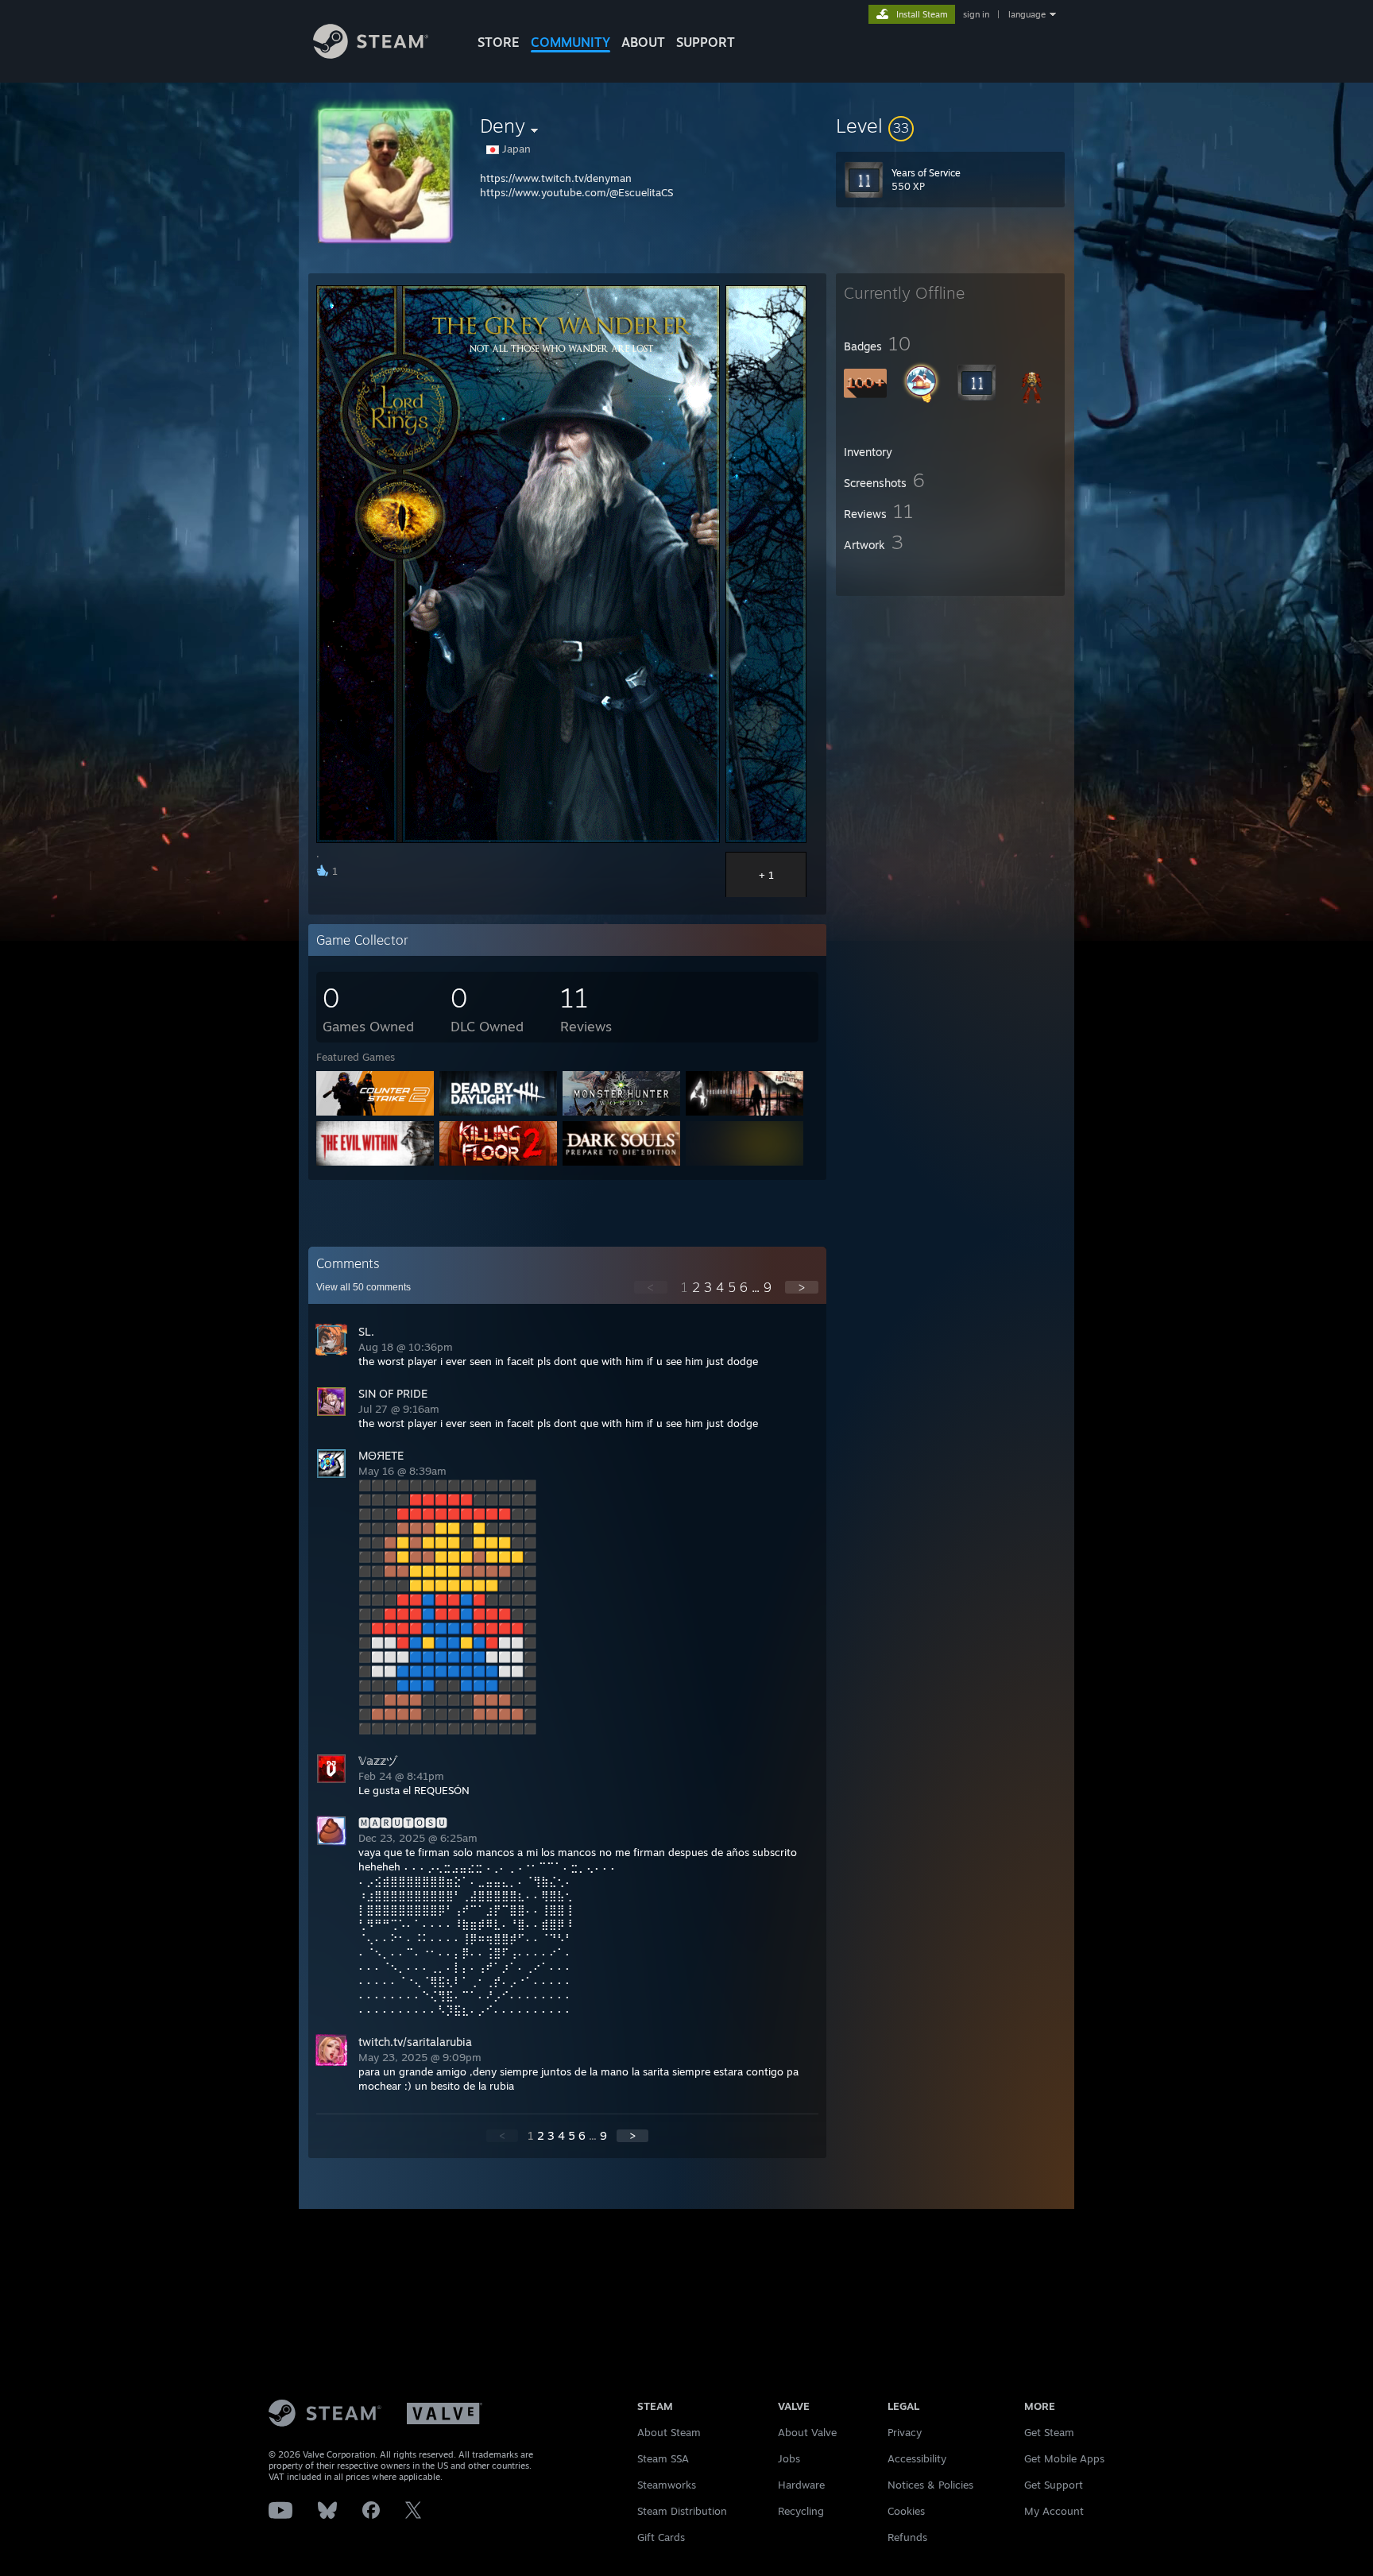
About (643, 42)
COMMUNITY (570, 42)
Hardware (801, 2485)
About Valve (807, 2432)
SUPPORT (706, 42)
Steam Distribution (682, 2511)
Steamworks (667, 2485)
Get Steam (1049, 2432)
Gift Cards (661, 2537)
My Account (1054, 2511)
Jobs (789, 2458)
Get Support (1054, 2485)
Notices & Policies (930, 2485)
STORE (499, 42)
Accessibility (917, 2458)
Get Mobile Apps (1064, 2458)
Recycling (801, 2511)
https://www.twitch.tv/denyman (556, 178)
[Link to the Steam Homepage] (371, 54)
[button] (950, 126)
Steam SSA (663, 2458)
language (1027, 14)
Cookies (906, 2511)
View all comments (364, 1287)
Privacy (905, 2432)
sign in (976, 14)
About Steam (669, 2432)
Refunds (907, 2537)
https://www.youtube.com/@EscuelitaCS (576, 192)
